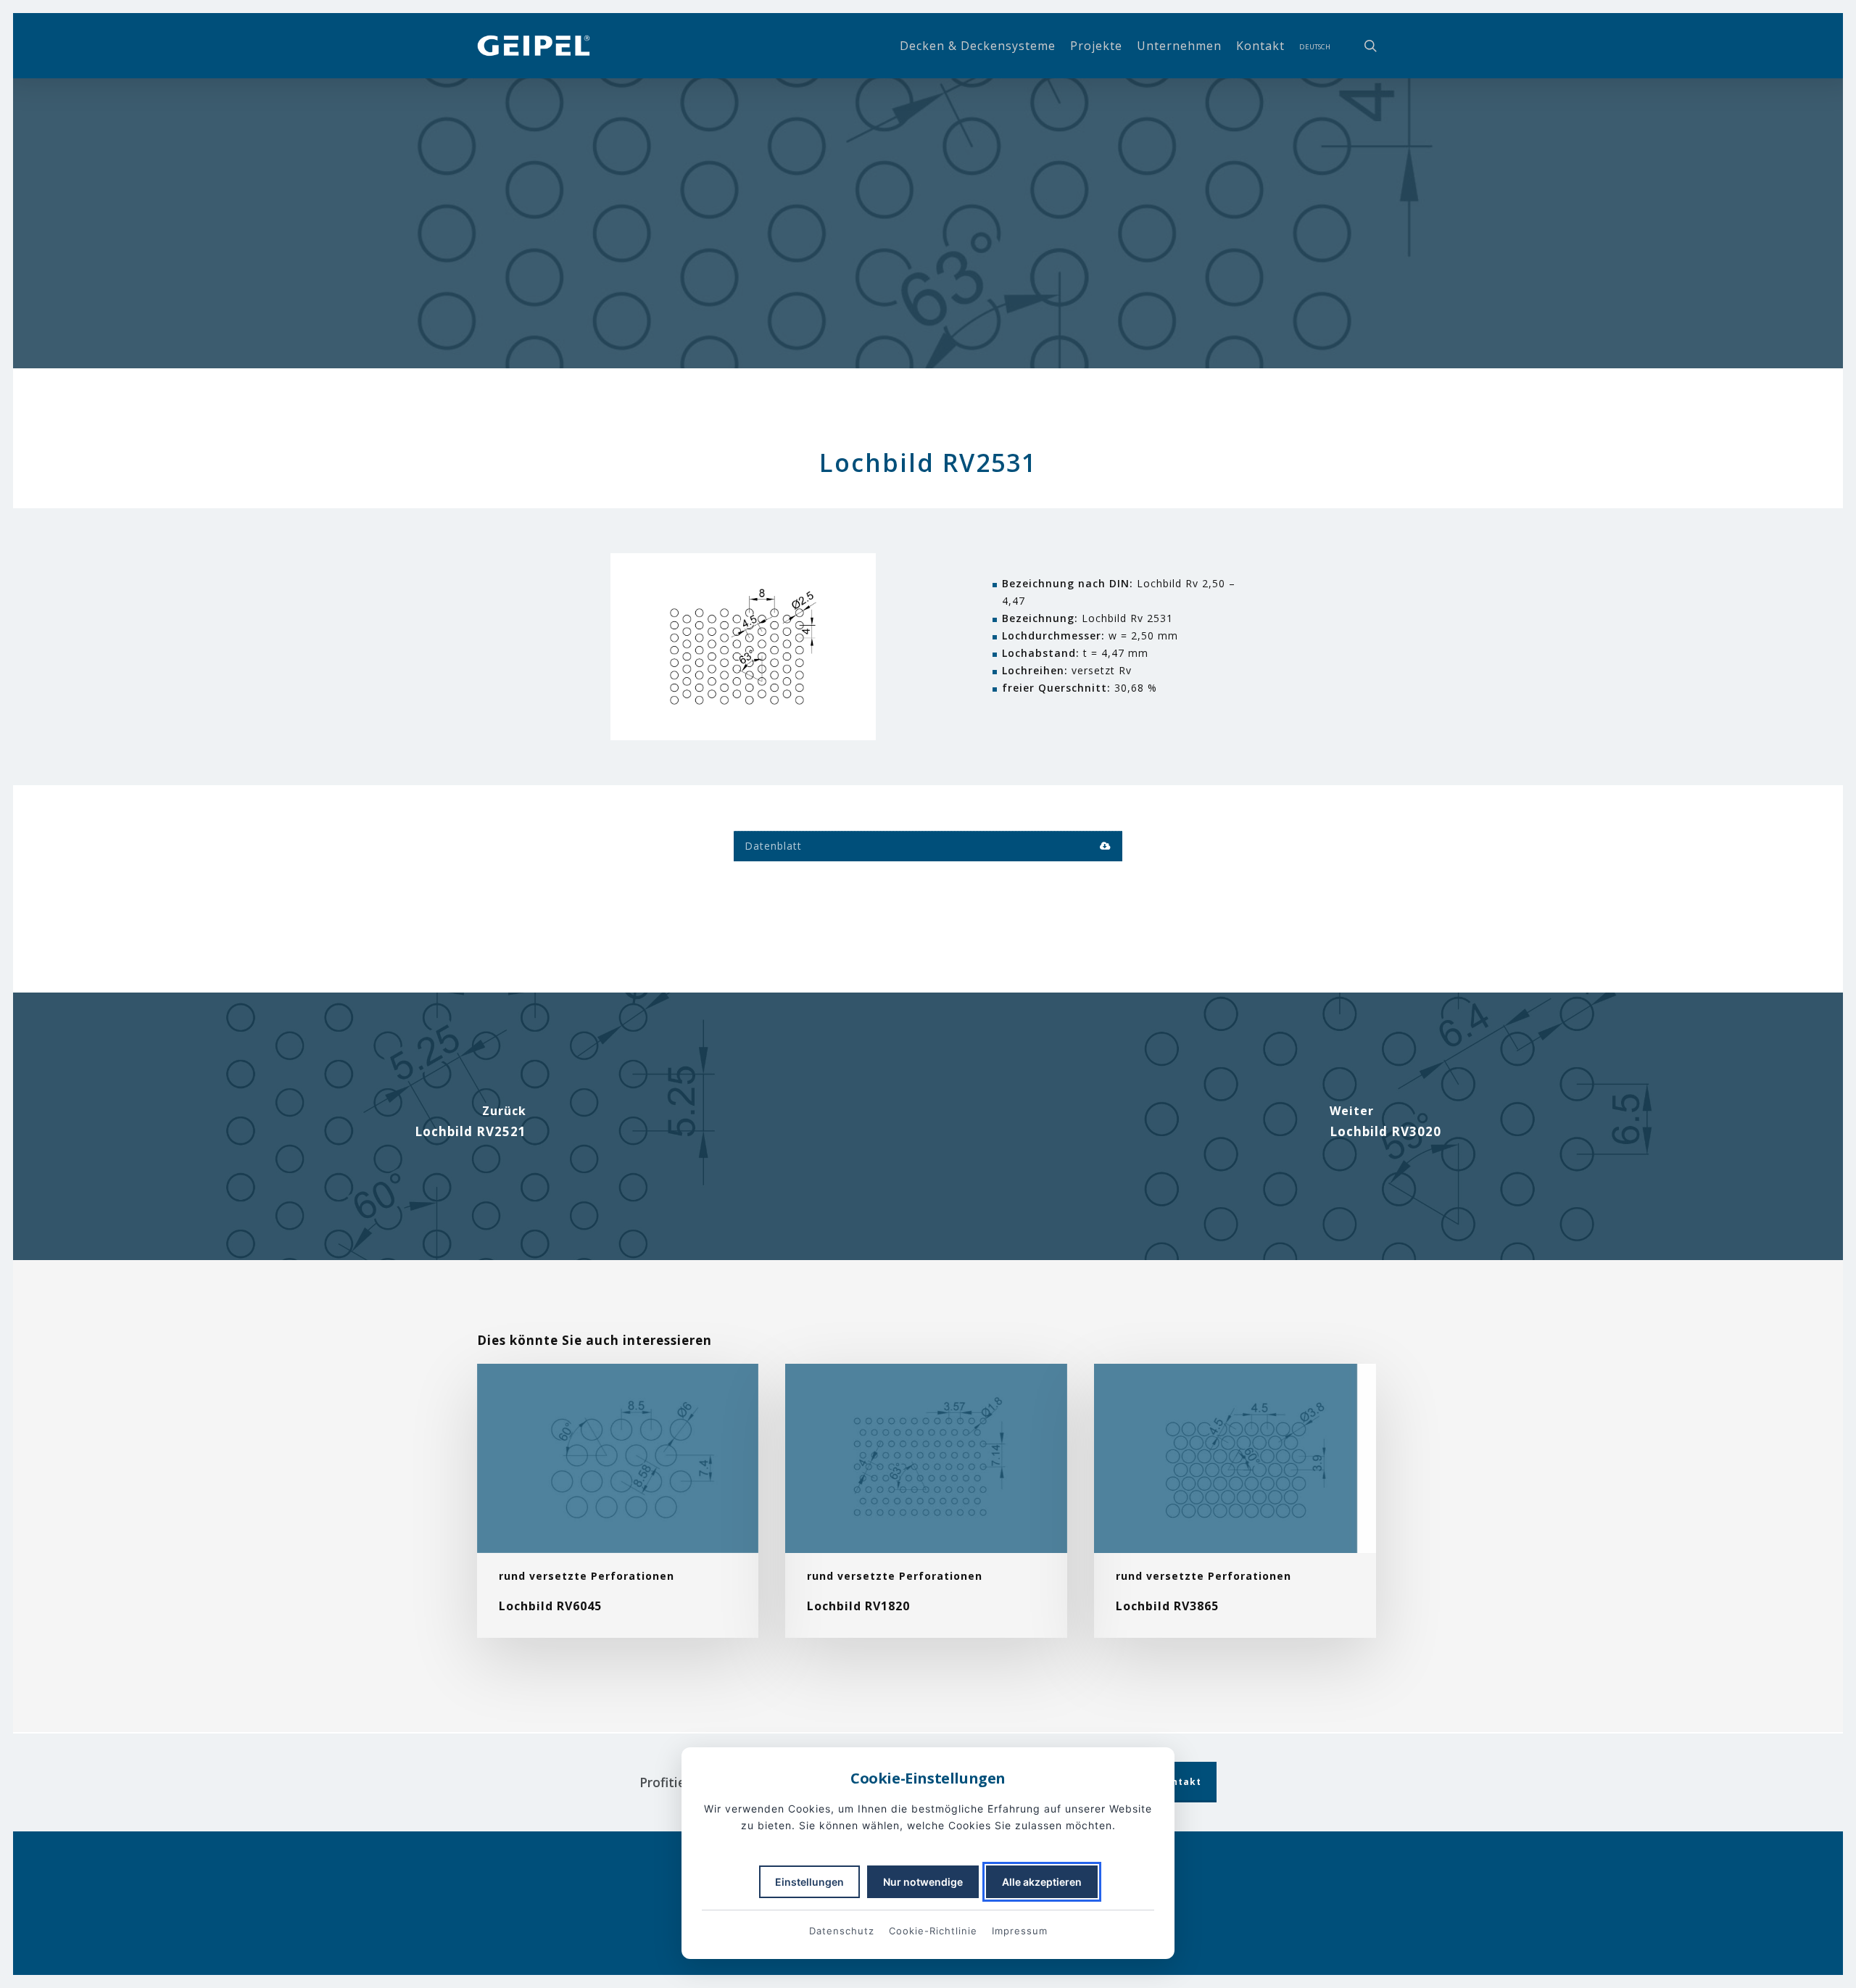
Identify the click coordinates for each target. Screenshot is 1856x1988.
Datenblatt (773, 846)
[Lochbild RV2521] (471, 1126)
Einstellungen (809, 1882)
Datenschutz (842, 1931)
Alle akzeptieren (1042, 1882)
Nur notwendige (923, 1882)
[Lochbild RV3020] (1385, 1126)
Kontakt (1180, 1782)
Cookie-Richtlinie (933, 1931)
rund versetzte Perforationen (928, 366)
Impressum (1020, 1931)
